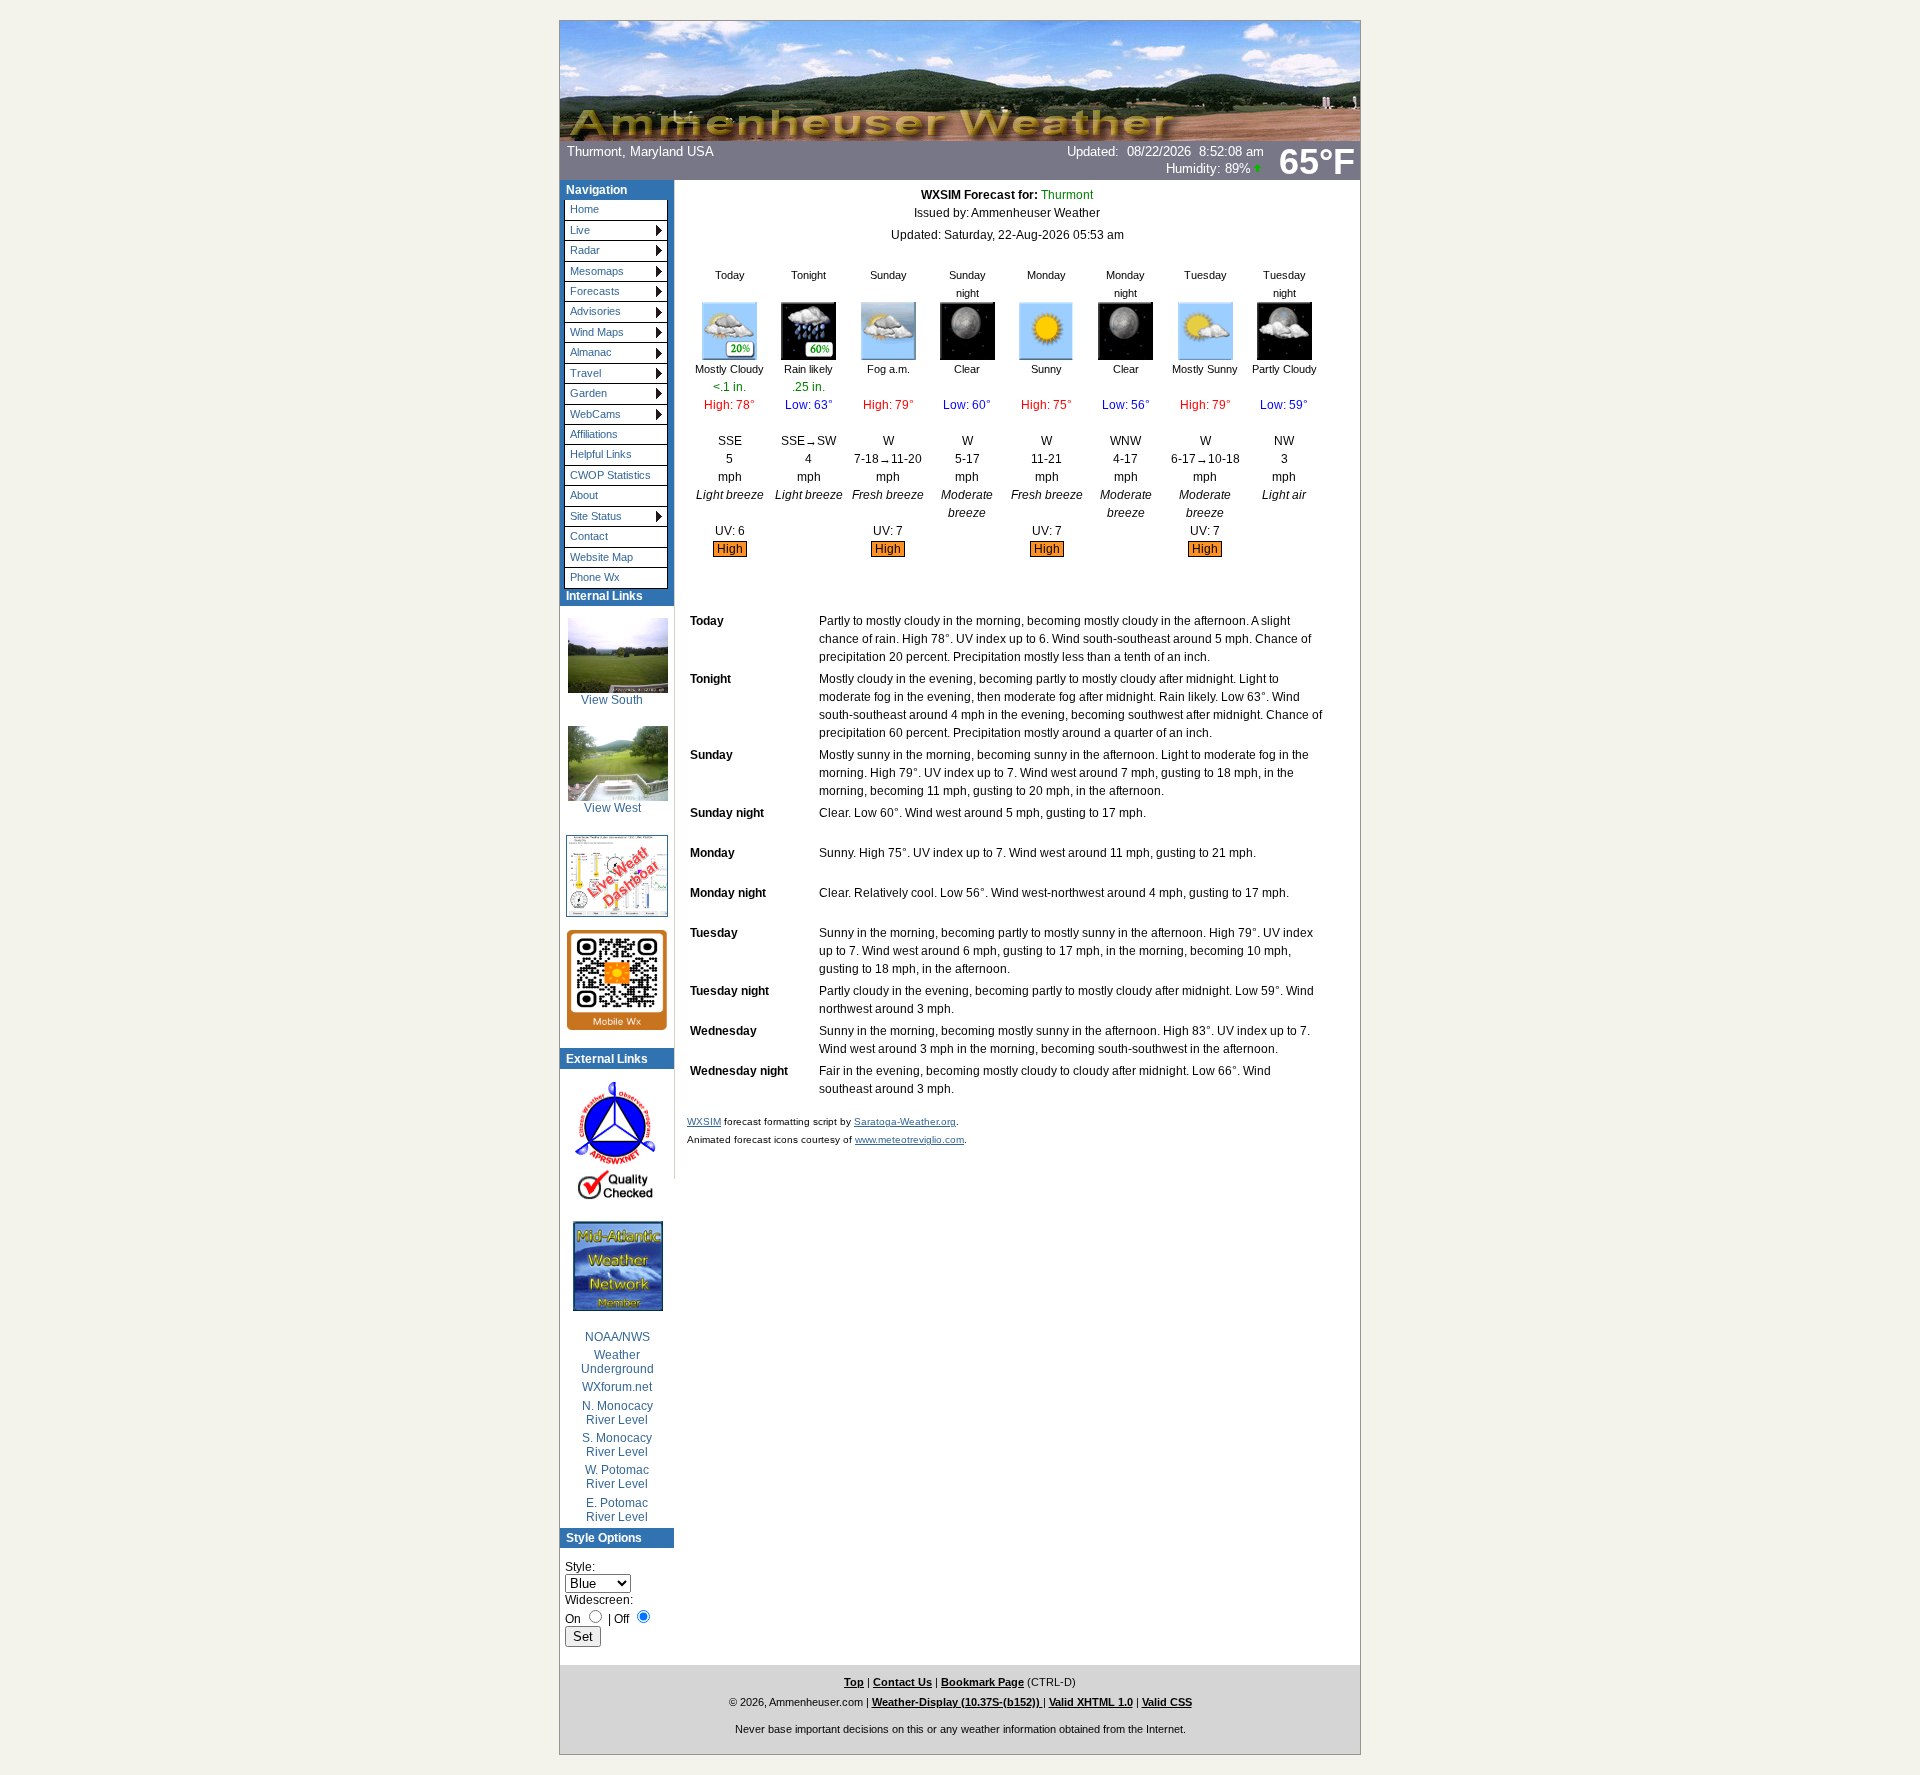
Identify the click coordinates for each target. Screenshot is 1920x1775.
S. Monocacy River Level (617, 1445)
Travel (585, 373)
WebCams (595, 414)
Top (854, 1682)
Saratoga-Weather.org (905, 1121)
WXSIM (704, 1121)
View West (612, 808)
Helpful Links (601, 454)
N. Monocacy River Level (617, 1413)
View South (612, 700)
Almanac (591, 352)
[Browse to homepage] (960, 137)
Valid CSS (1167, 1702)
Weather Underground (617, 1362)
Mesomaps (597, 271)
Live (580, 230)
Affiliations (594, 434)
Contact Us (902, 1682)
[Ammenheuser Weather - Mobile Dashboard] (611, 979)
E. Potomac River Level (617, 1510)
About (584, 495)
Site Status (596, 516)
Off (621, 1619)
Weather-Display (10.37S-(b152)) (957, 1702)
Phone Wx (595, 577)
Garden (588, 393)
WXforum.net (617, 1387)
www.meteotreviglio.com (909, 1139)
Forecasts (595, 291)
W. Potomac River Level (617, 1477)
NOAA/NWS (617, 1337)
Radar (585, 250)
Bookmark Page (982, 1682)
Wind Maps (597, 332)
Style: (580, 1567)
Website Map (601, 557)
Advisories (595, 311)
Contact (589, 536)
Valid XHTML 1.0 (1091, 1702)
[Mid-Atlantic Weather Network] (617, 1265)
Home (584, 209)
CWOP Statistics (610, 475)
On (573, 1619)
